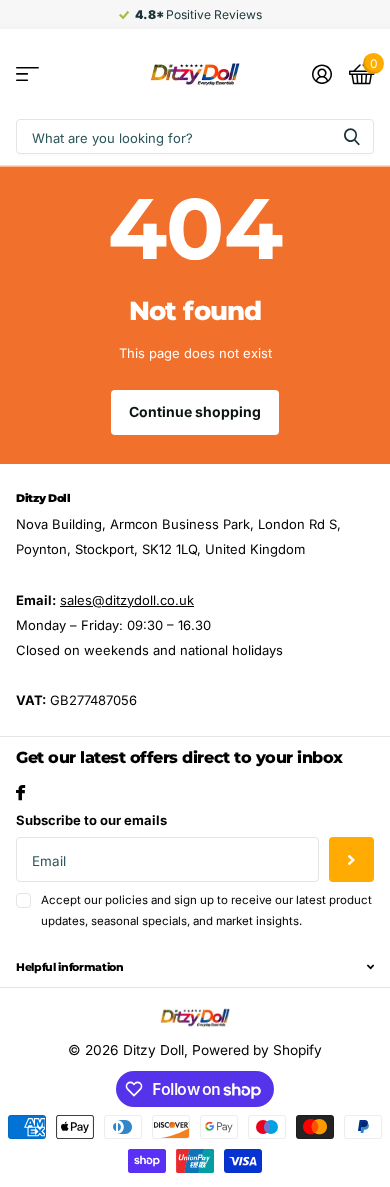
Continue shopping (195, 411)
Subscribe (351, 859)
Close (195, 967)
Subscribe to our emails (91, 820)
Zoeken (352, 136)
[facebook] (20, 792)
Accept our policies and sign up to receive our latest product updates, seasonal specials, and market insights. (206, 910)
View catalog (27, 74)
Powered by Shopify (257, 1050)
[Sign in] (321, 74)
